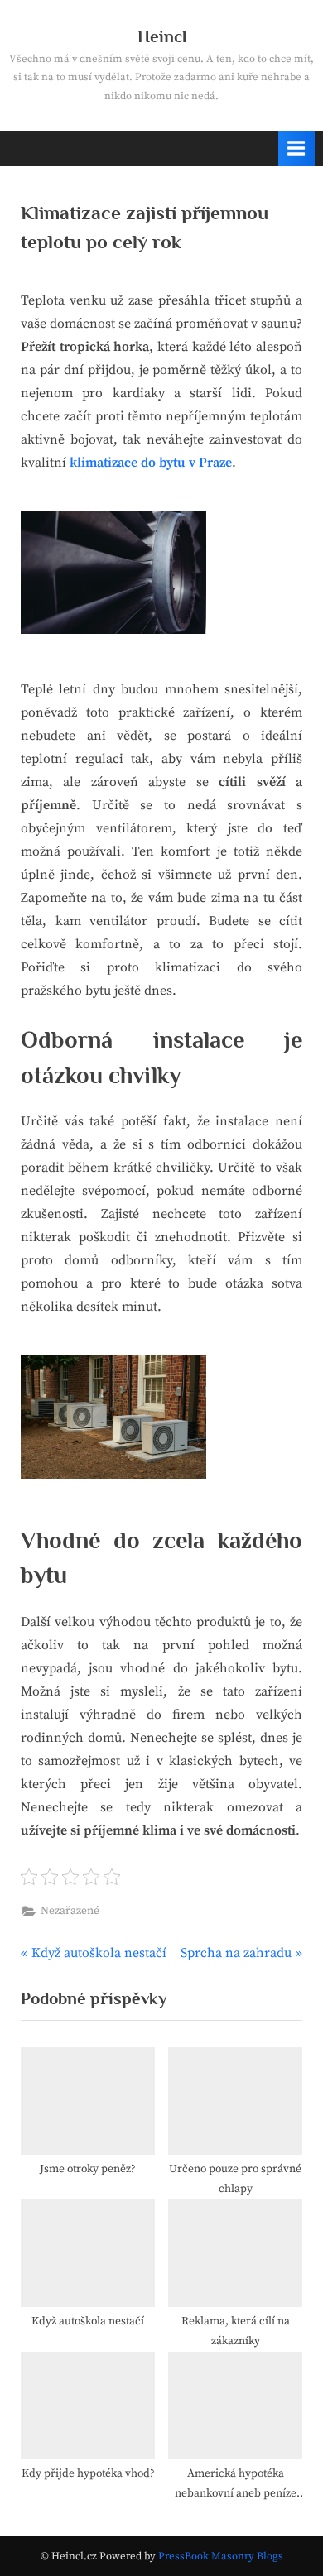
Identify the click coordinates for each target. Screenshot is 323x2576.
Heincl (162, 36)
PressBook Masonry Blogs (221, 2556)
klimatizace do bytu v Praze (151, 463)
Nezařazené (70, 1911)
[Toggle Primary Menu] (296, 149)
